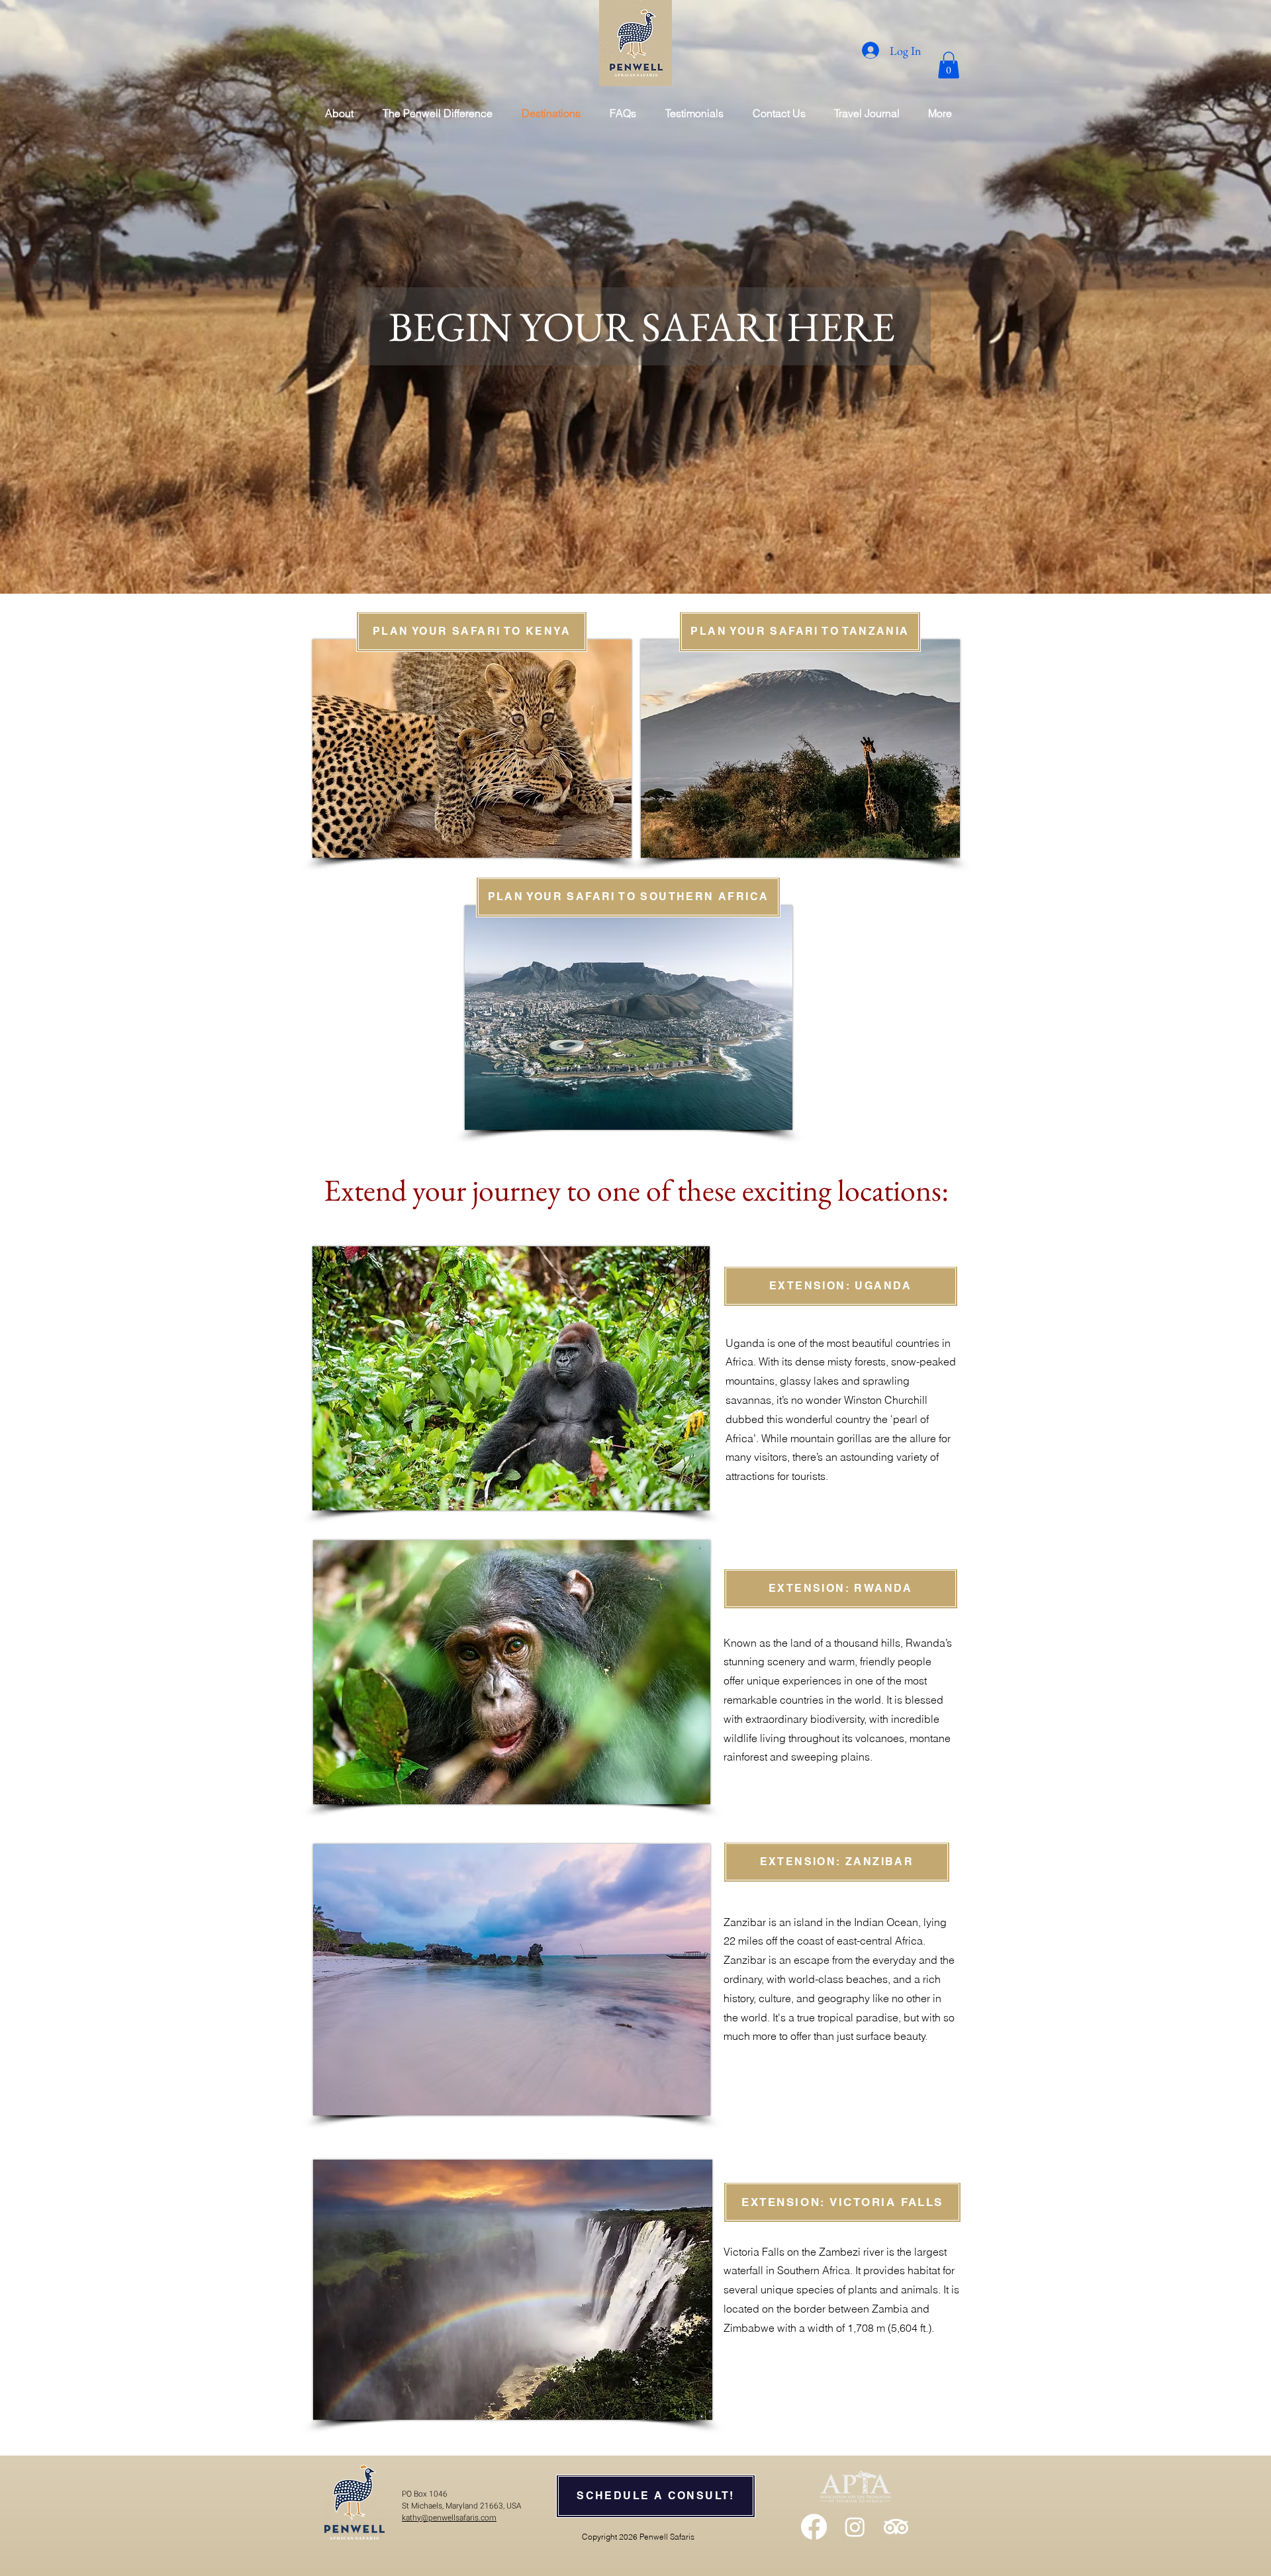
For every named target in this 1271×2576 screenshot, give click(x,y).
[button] (949, 65)
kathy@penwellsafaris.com (449, 2518)
